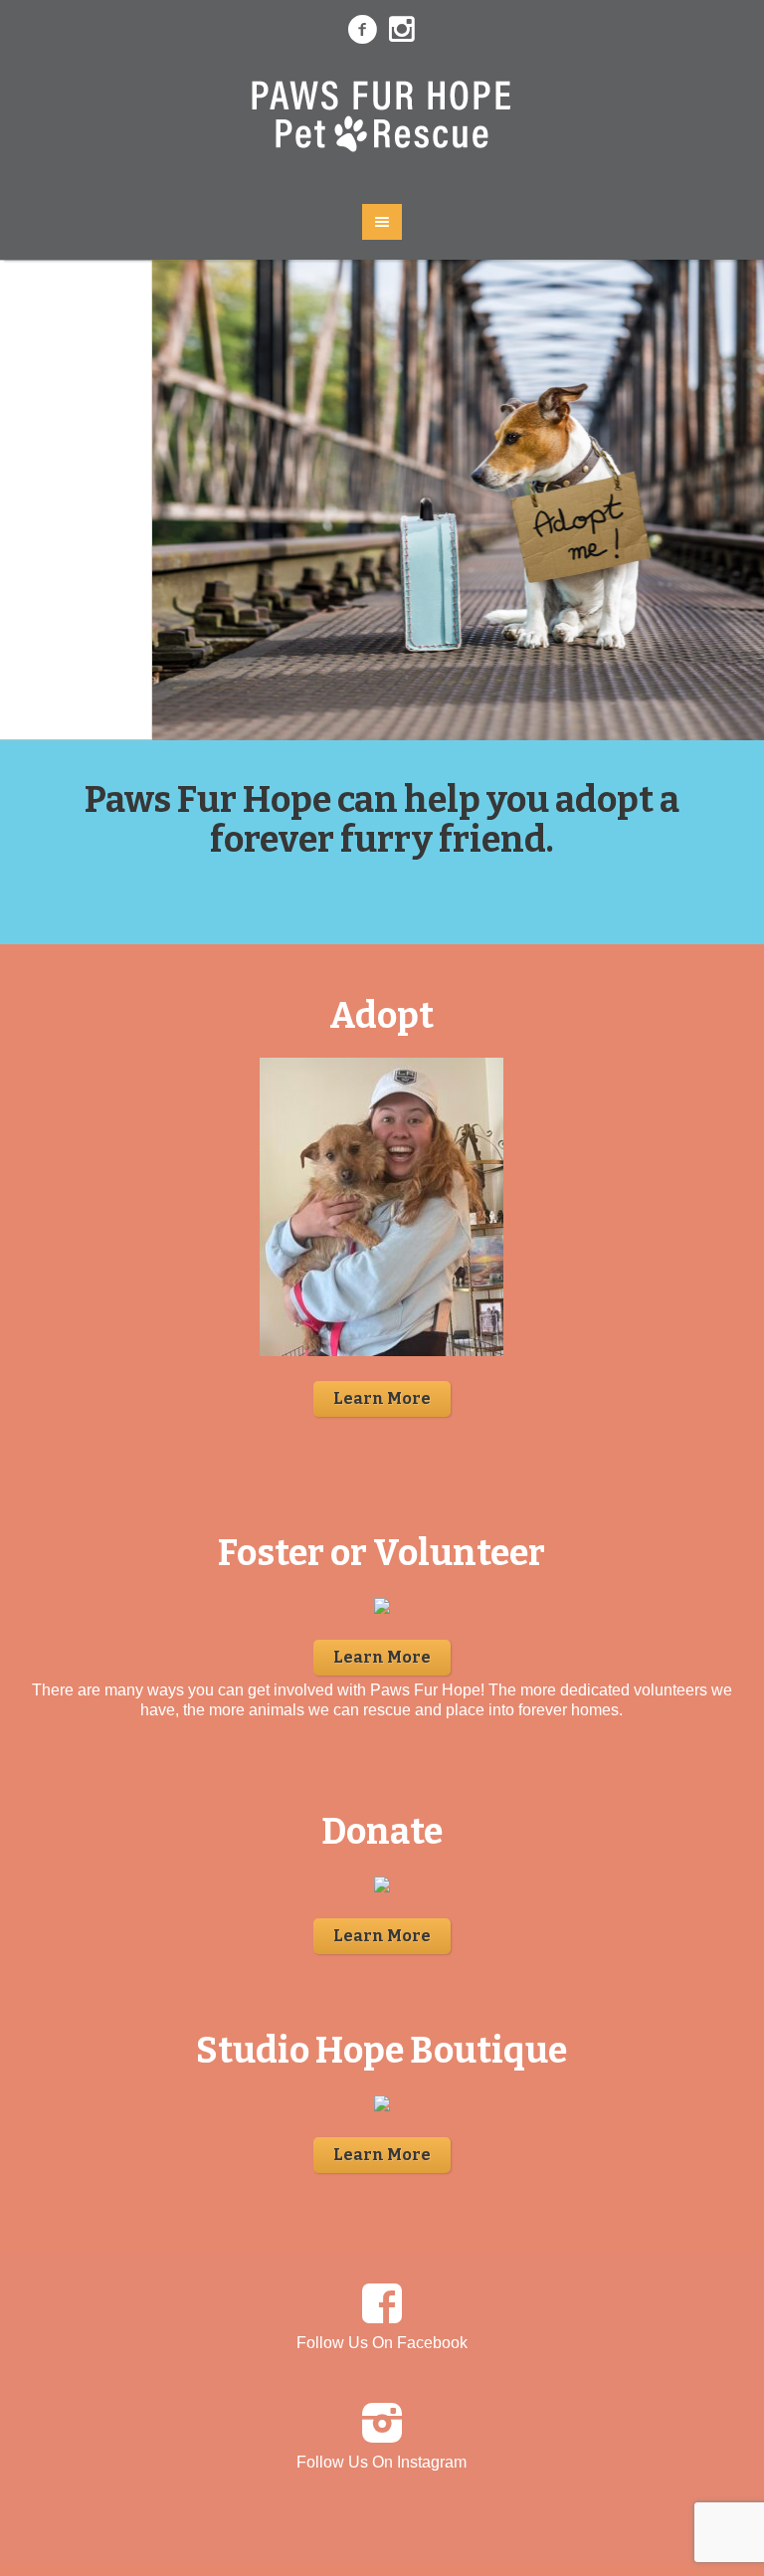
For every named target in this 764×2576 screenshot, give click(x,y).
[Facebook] (362, 30)
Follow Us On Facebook (382, 2343)
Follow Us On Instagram (382, 2462)
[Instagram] (402, 30)
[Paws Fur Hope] (382, 122)
